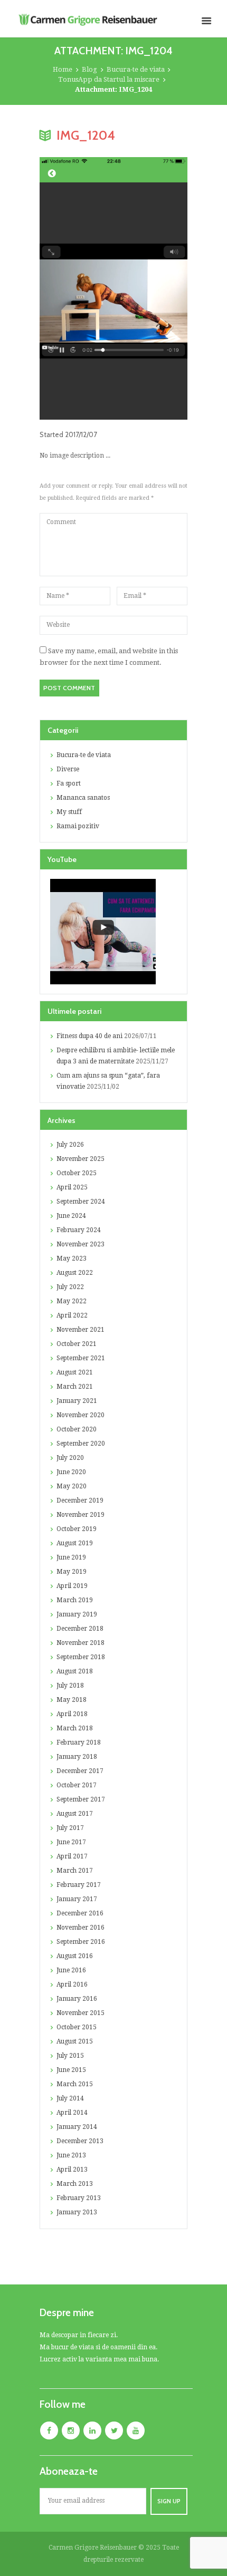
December (80, 1500)
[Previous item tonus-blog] (77, 288)
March (75, 1387)
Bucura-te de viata (136, 69)
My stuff (69, 812)
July (70, 1145)
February (79, 1230)
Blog (89, 69)
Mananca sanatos (83, 798)
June (71, 1216)
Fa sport (69, 783)
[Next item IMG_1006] (150, 288)
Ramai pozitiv (78, 826)
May (72, 1258)
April (72, 1187)
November (81, 1159)
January (77, 1401)
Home (63, 69)
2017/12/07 (81, 434)
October (77, 1173)
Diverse (68, 769)
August (75, 1273)
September (81, 1202)
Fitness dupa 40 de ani (89, 1036)
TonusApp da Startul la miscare (109, 79)
